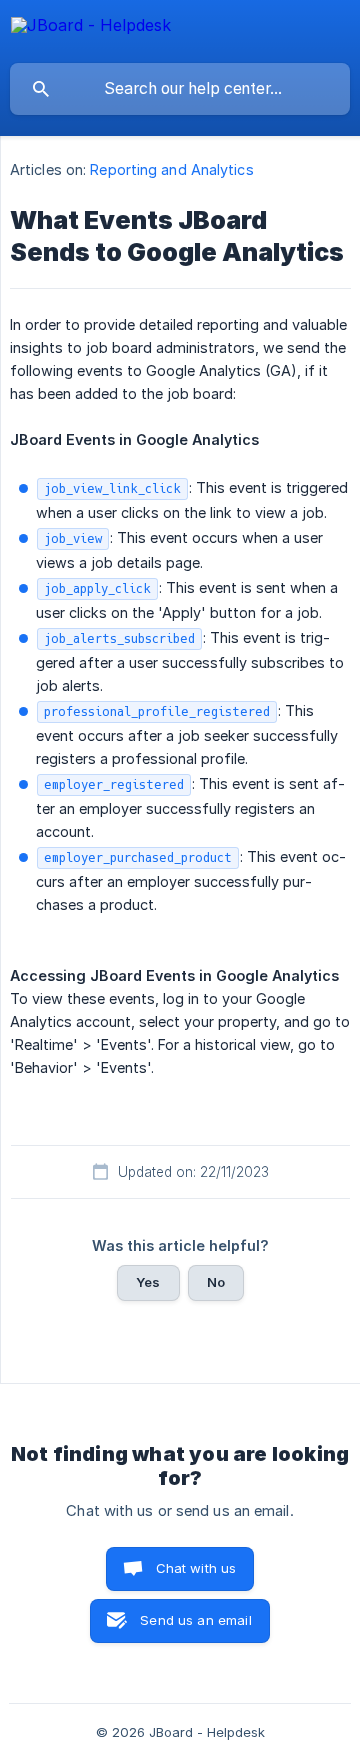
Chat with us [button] (196, 1568)
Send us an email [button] (195, 1620)
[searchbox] (180, 89)
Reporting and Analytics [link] (171, 169)
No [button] (216, 1282)
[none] (91, 28)
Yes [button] (148, 1282)
